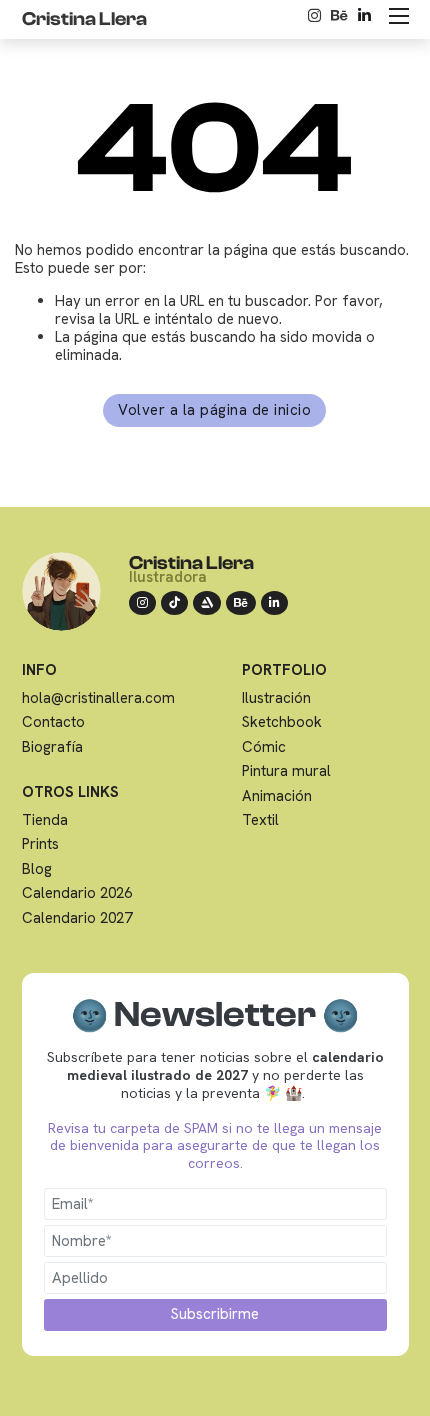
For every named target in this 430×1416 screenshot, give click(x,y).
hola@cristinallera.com (98, 698)
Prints (40, 844)
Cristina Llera (191, 563)
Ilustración (276, 698)
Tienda (45, 820)
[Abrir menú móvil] (399, 16)
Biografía (52, 747)
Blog (37, 869)
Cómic (264, 747)
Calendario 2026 (77, 893)
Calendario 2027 (77, 918)
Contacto (53, 722)
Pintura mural (286, 771)
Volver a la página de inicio (214, 410)
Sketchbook (282, 722)
